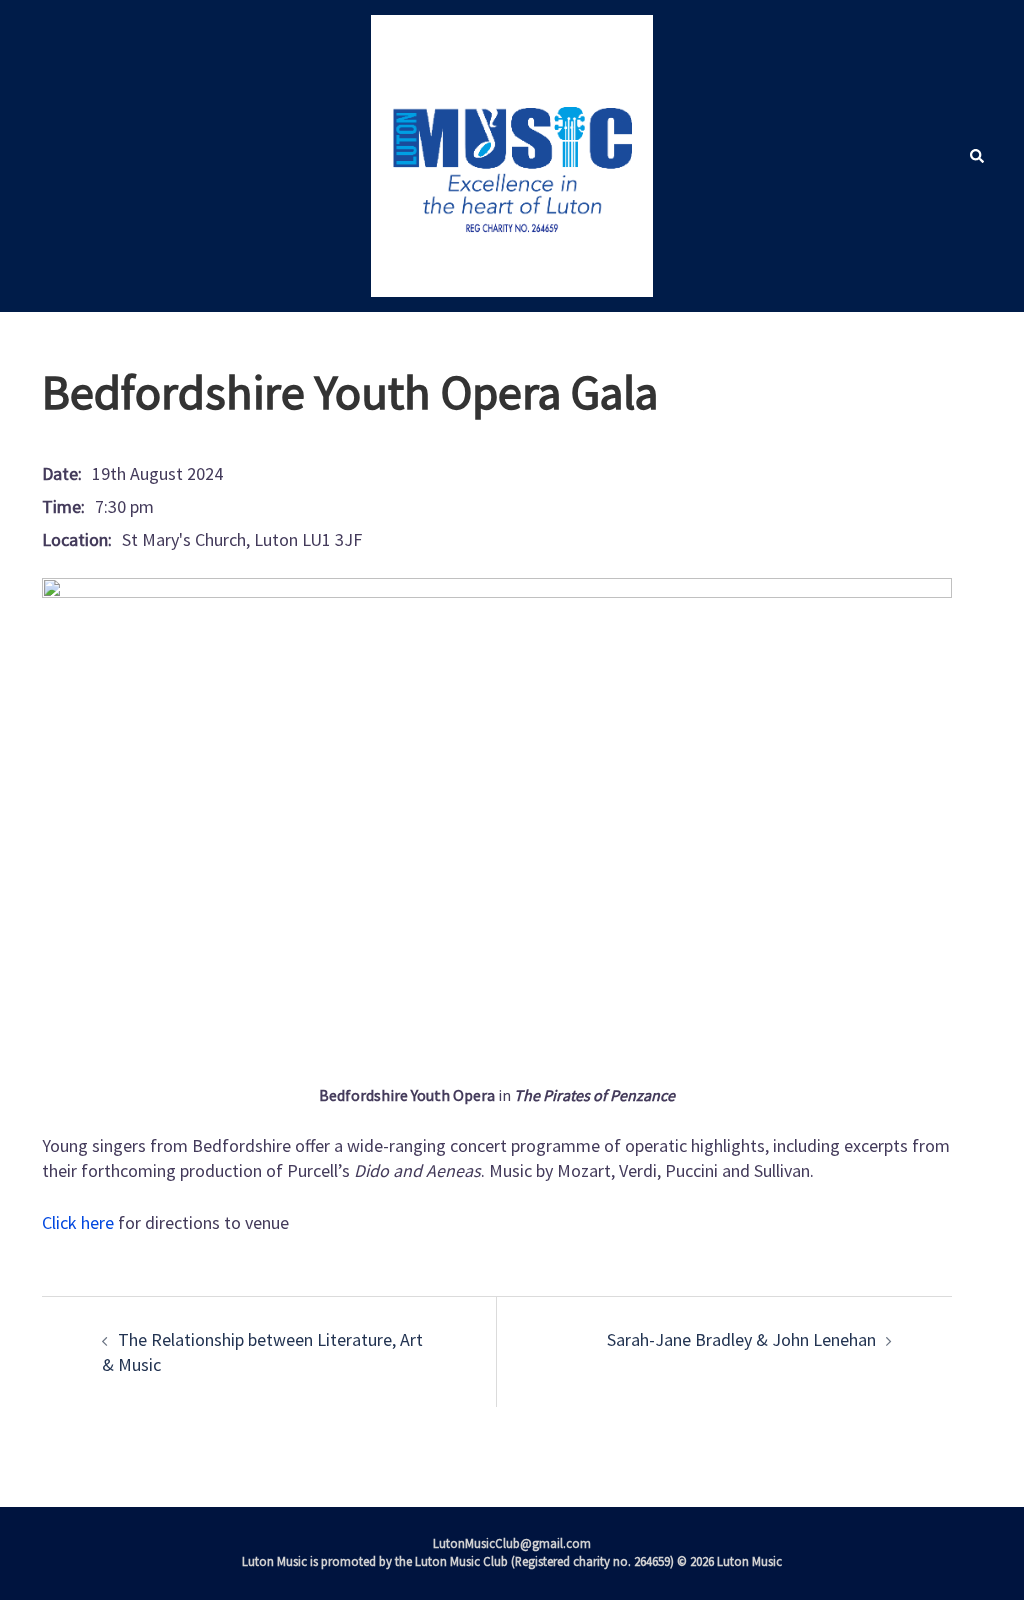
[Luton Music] (512, 153)
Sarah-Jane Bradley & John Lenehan (741, 1339)
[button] (976, 156)
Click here (78, 1222)
